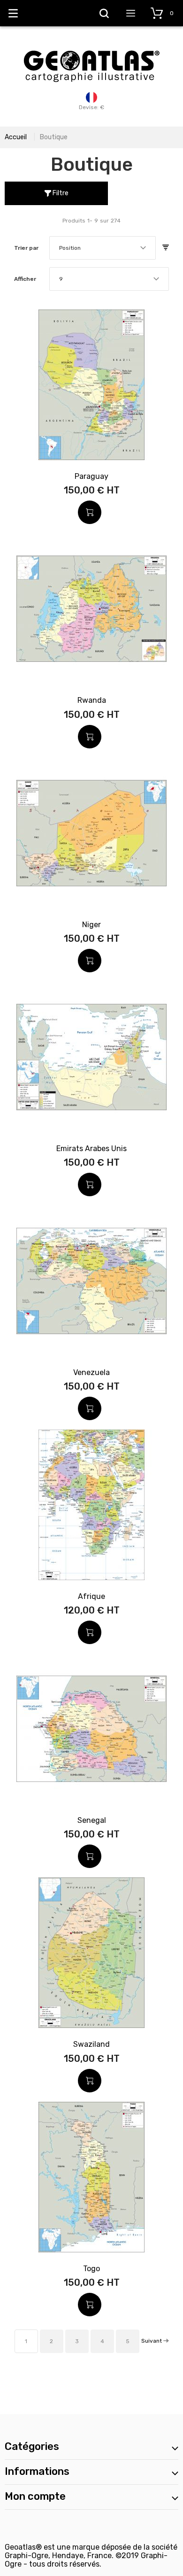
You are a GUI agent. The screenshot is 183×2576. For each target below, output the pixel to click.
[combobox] (103, 248)
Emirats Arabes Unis (91, 1149)
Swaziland (91, 2044)
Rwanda (92, 700)
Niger (91, 925)
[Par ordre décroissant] (166, 248)
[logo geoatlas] (91, 46)
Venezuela (91, 1372)
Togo (91, 2269)
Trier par (26, 248)
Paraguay (91, 476)
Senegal (92, 1820)
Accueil (16, 137)
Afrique (91, 1596)
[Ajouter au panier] (90, 512)
